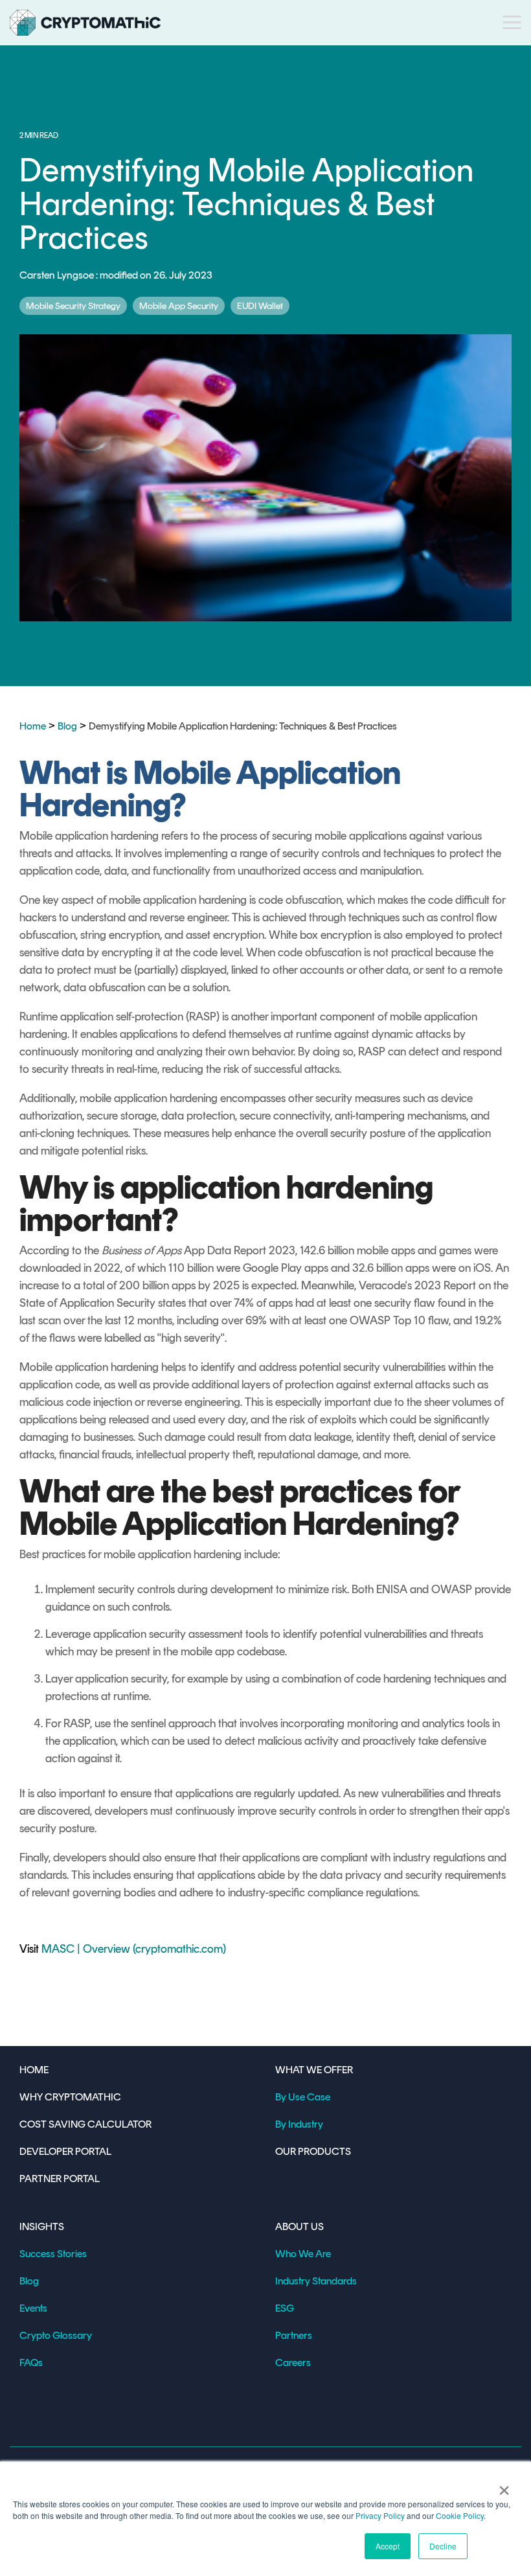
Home (33, 726)
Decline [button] (443, 2546)
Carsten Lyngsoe (58, 275)
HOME (34, 2070)
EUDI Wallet (260, 306)
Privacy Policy (380, 2515)
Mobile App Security (179, 306)
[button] (512, 21)
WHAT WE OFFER (314, 2070)
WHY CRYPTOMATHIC (70, 2097)
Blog (67, 726)
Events (33, 2308)
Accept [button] (388, 2546)
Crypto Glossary (56, 2335)
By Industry (299, 2124)
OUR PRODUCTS (313, 2151)
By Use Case (303, 2097)
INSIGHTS (42, 2226)
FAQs (31, 2363)
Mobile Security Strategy (73, 306)
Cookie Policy (460, 2515)
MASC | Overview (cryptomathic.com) (134, 1949)
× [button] (504, 2486)
